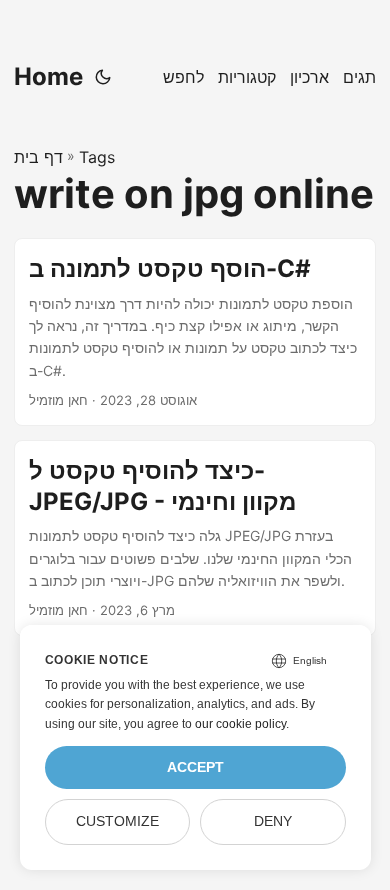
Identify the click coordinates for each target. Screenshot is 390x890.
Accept (195, 767)
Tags (97, 157)
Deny (273, 821)
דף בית (38, 157)
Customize (117, 821)
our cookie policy (240, 724)
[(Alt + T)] (103, 77)
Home (48, 76)
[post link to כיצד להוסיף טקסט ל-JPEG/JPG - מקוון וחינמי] (195, 538)
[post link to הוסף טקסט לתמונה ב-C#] (195, 332)
